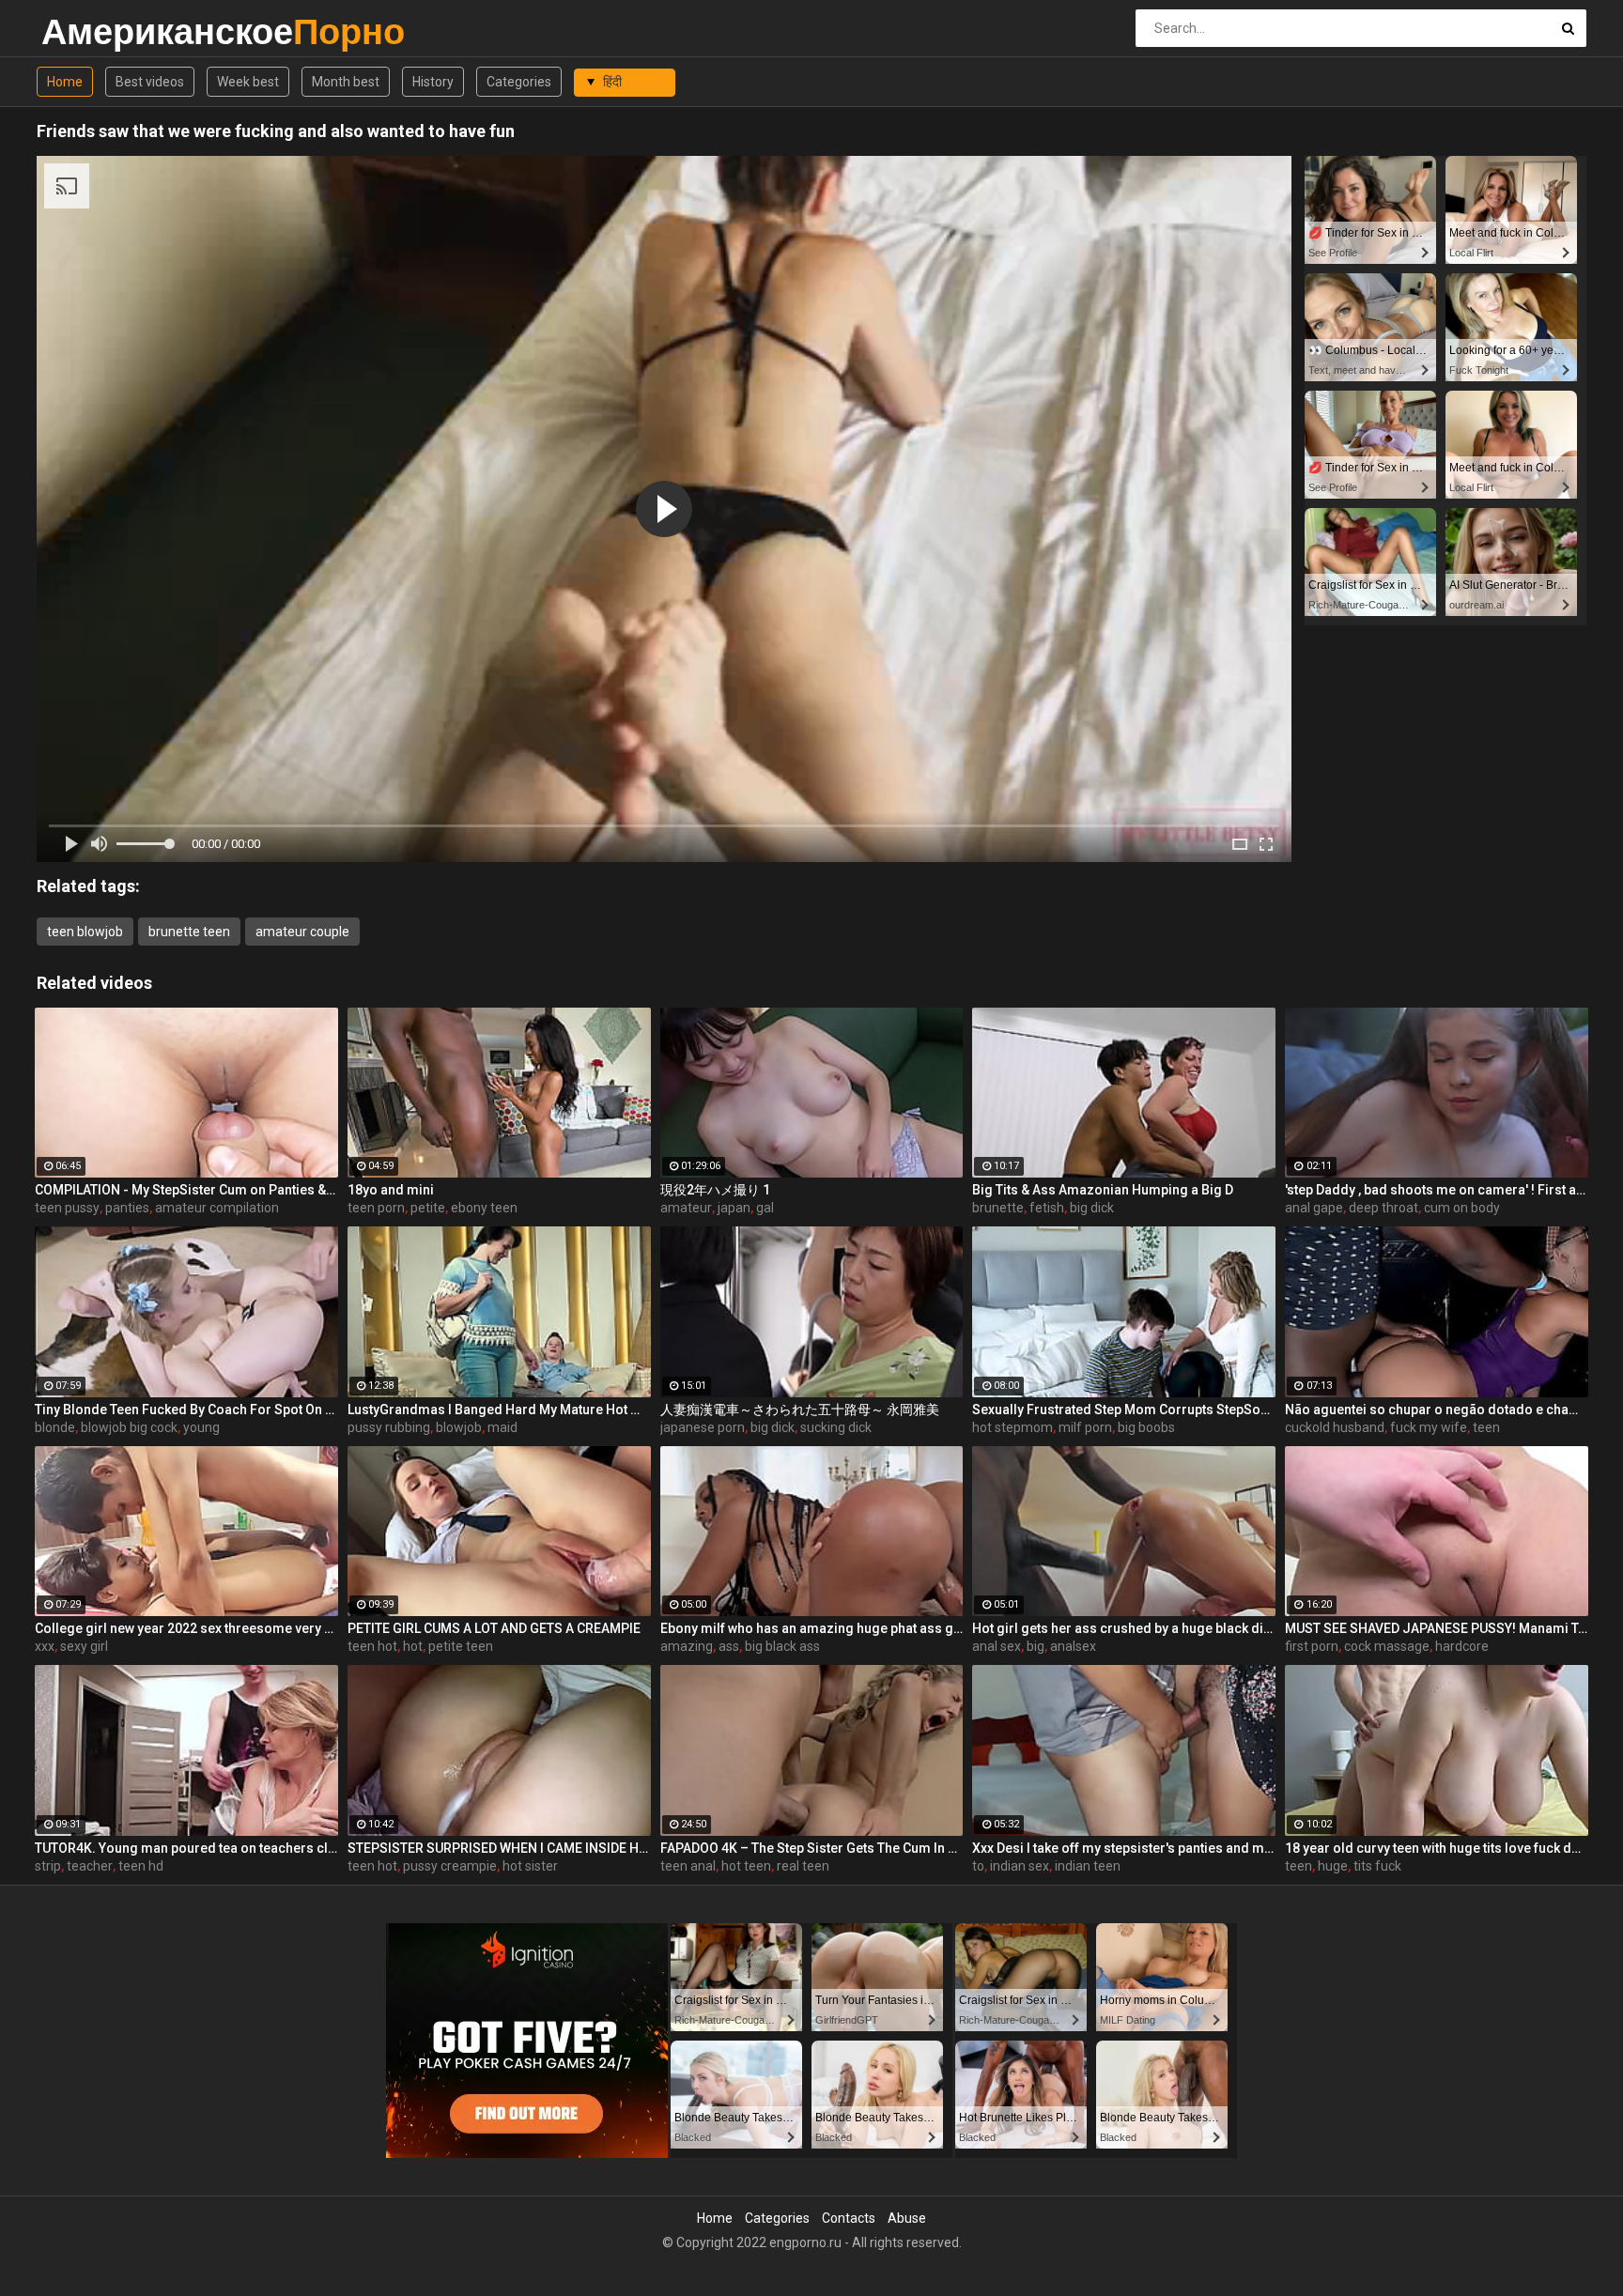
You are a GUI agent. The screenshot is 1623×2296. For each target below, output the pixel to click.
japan (734, 1208)
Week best (248, 82)
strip (48, 1866)
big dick (1092, 1208)
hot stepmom (1012, 1427)
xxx (45, 1646)
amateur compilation (217, 1208)
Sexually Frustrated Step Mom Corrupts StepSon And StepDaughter (1124, 1410)
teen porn (376, 1208)
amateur (686, 1208)
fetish (1047, 1208)
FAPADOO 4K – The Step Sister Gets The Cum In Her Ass (812, 1848)
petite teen (461, 1646)
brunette (998, 1208)
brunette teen (189, 932)
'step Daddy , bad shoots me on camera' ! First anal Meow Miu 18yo (1437, 1190)
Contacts (849, 2218)
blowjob (459, 1427)
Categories (519, 82)
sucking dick (836, 1427)
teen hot (372, 1646)
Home (65, 82)
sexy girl (84, 1646)
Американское (91, 31)
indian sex (1020, 1866)
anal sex (997, 1646)
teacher (90, 1866)
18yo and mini (391, 1190)
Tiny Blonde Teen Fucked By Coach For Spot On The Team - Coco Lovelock (186, 1410)
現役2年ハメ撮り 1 (715, 1190)
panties (127, 1208)
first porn (1312, 1646)
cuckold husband (1335, 1427)
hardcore (1462, 1646)
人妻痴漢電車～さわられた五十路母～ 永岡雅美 (800, 1410)
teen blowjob (85, 932)
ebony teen (484, 1208)
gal (765, 1208)
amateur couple (302, 932)
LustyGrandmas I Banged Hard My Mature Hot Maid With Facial (499, 1410)
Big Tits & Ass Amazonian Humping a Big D (1103, 1190)
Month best (346, 82)
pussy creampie (450, 1866)
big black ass (782, 1646)
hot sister (530, 1866)
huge (1333, 1866)
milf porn (1085, 1427)
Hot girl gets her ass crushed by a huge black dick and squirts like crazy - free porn (1124, 1628)
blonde (55, 1427)
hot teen (746, 1866)
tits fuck (1377, 1866)
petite (428, 1208)
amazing (687, 1646)
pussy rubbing (389, 1427)
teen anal (688, 1866)
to (978, 1866)
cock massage (1387, 1646)
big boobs (1146, 1427)
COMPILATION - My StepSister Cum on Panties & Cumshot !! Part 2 (186, 1190)
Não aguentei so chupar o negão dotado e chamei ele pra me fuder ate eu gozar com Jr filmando (1437, 1410)
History (433, 82)
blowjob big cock (129, 1427)
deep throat (1383, 1208)
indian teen (1088, 1866)
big (1036, 1646)
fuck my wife (1429, 1427)
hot (413, 1646)
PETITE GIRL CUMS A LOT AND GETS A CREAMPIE (494, 1628)
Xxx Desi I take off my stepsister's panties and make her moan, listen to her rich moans (1124, 1848)
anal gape (1314, 1208)
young (201, 1427)
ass (729, 1646)
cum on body (1462, 1208)
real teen (803, 1866)
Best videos (150, 82)
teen (1486, 1427)
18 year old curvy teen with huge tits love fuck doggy (1437, 1848)
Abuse (907, 2218)
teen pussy (67, 1208)
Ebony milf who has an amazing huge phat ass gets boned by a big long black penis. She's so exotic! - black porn (812, 1628)
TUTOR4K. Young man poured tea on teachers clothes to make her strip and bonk (186, 1848)
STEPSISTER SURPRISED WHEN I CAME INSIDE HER (499, 1848)
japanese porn (703, 1427)
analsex (1073, 1646)
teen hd (141, 1866)
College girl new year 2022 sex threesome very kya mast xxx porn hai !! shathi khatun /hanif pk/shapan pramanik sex (186, 1628)
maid (502, 1427)
